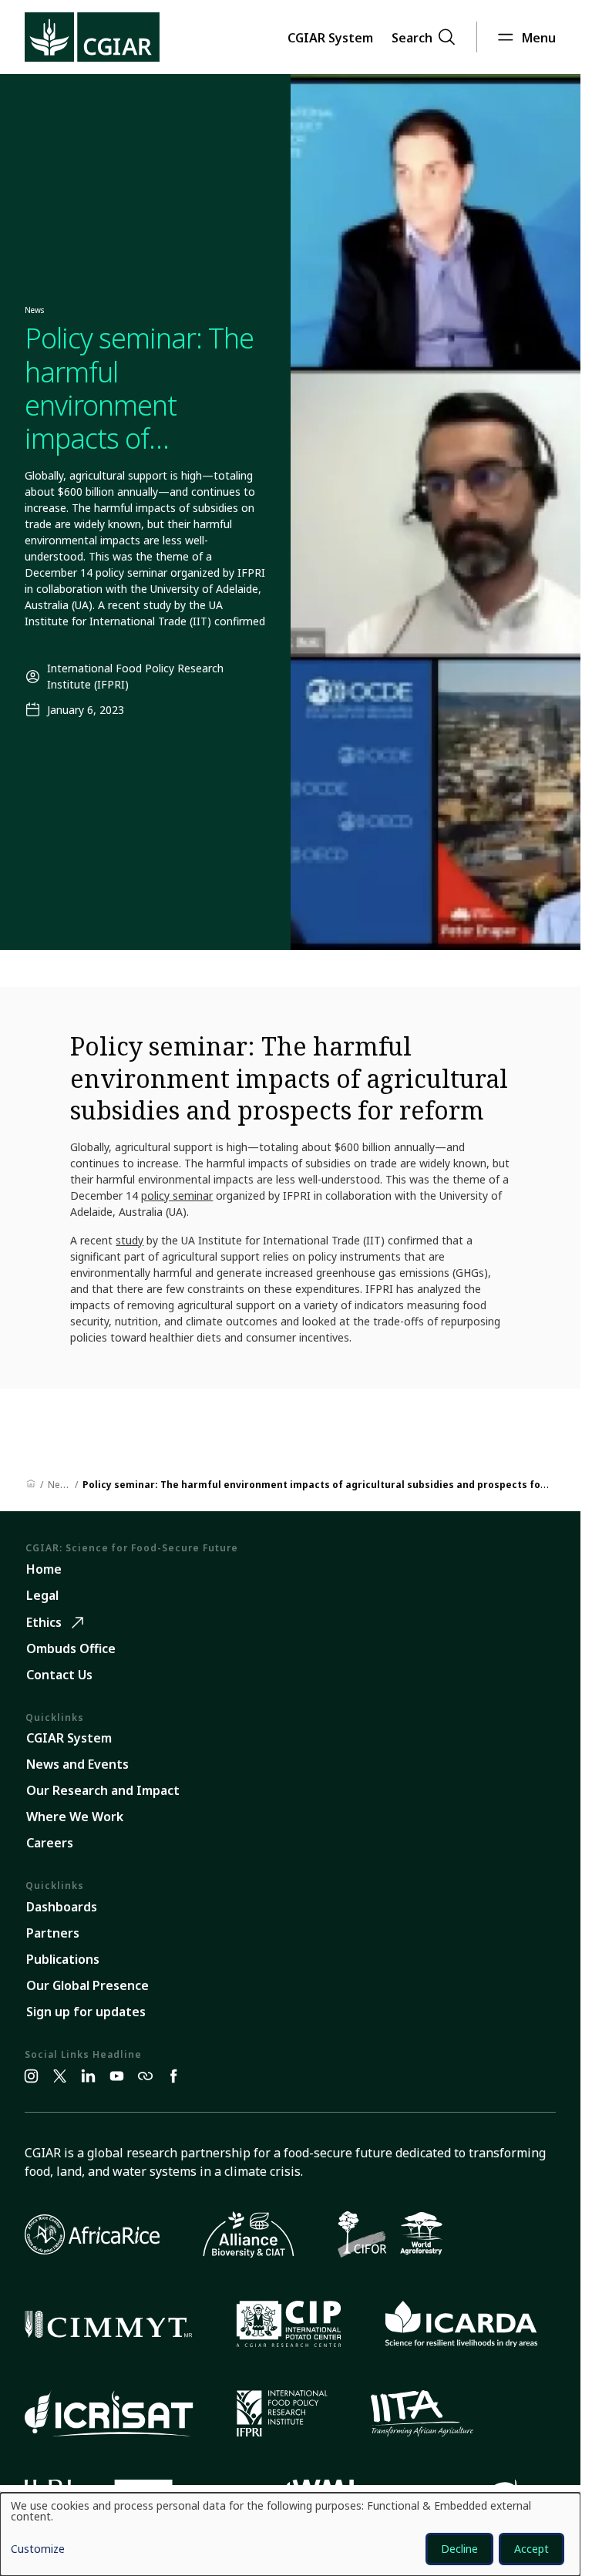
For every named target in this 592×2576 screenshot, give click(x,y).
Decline (459, 2549)
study (129, 1240)
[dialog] (290, 2534)
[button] (330, 37)
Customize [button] (38, 2550)
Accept (531, 2549)
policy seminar (177, 1195)
